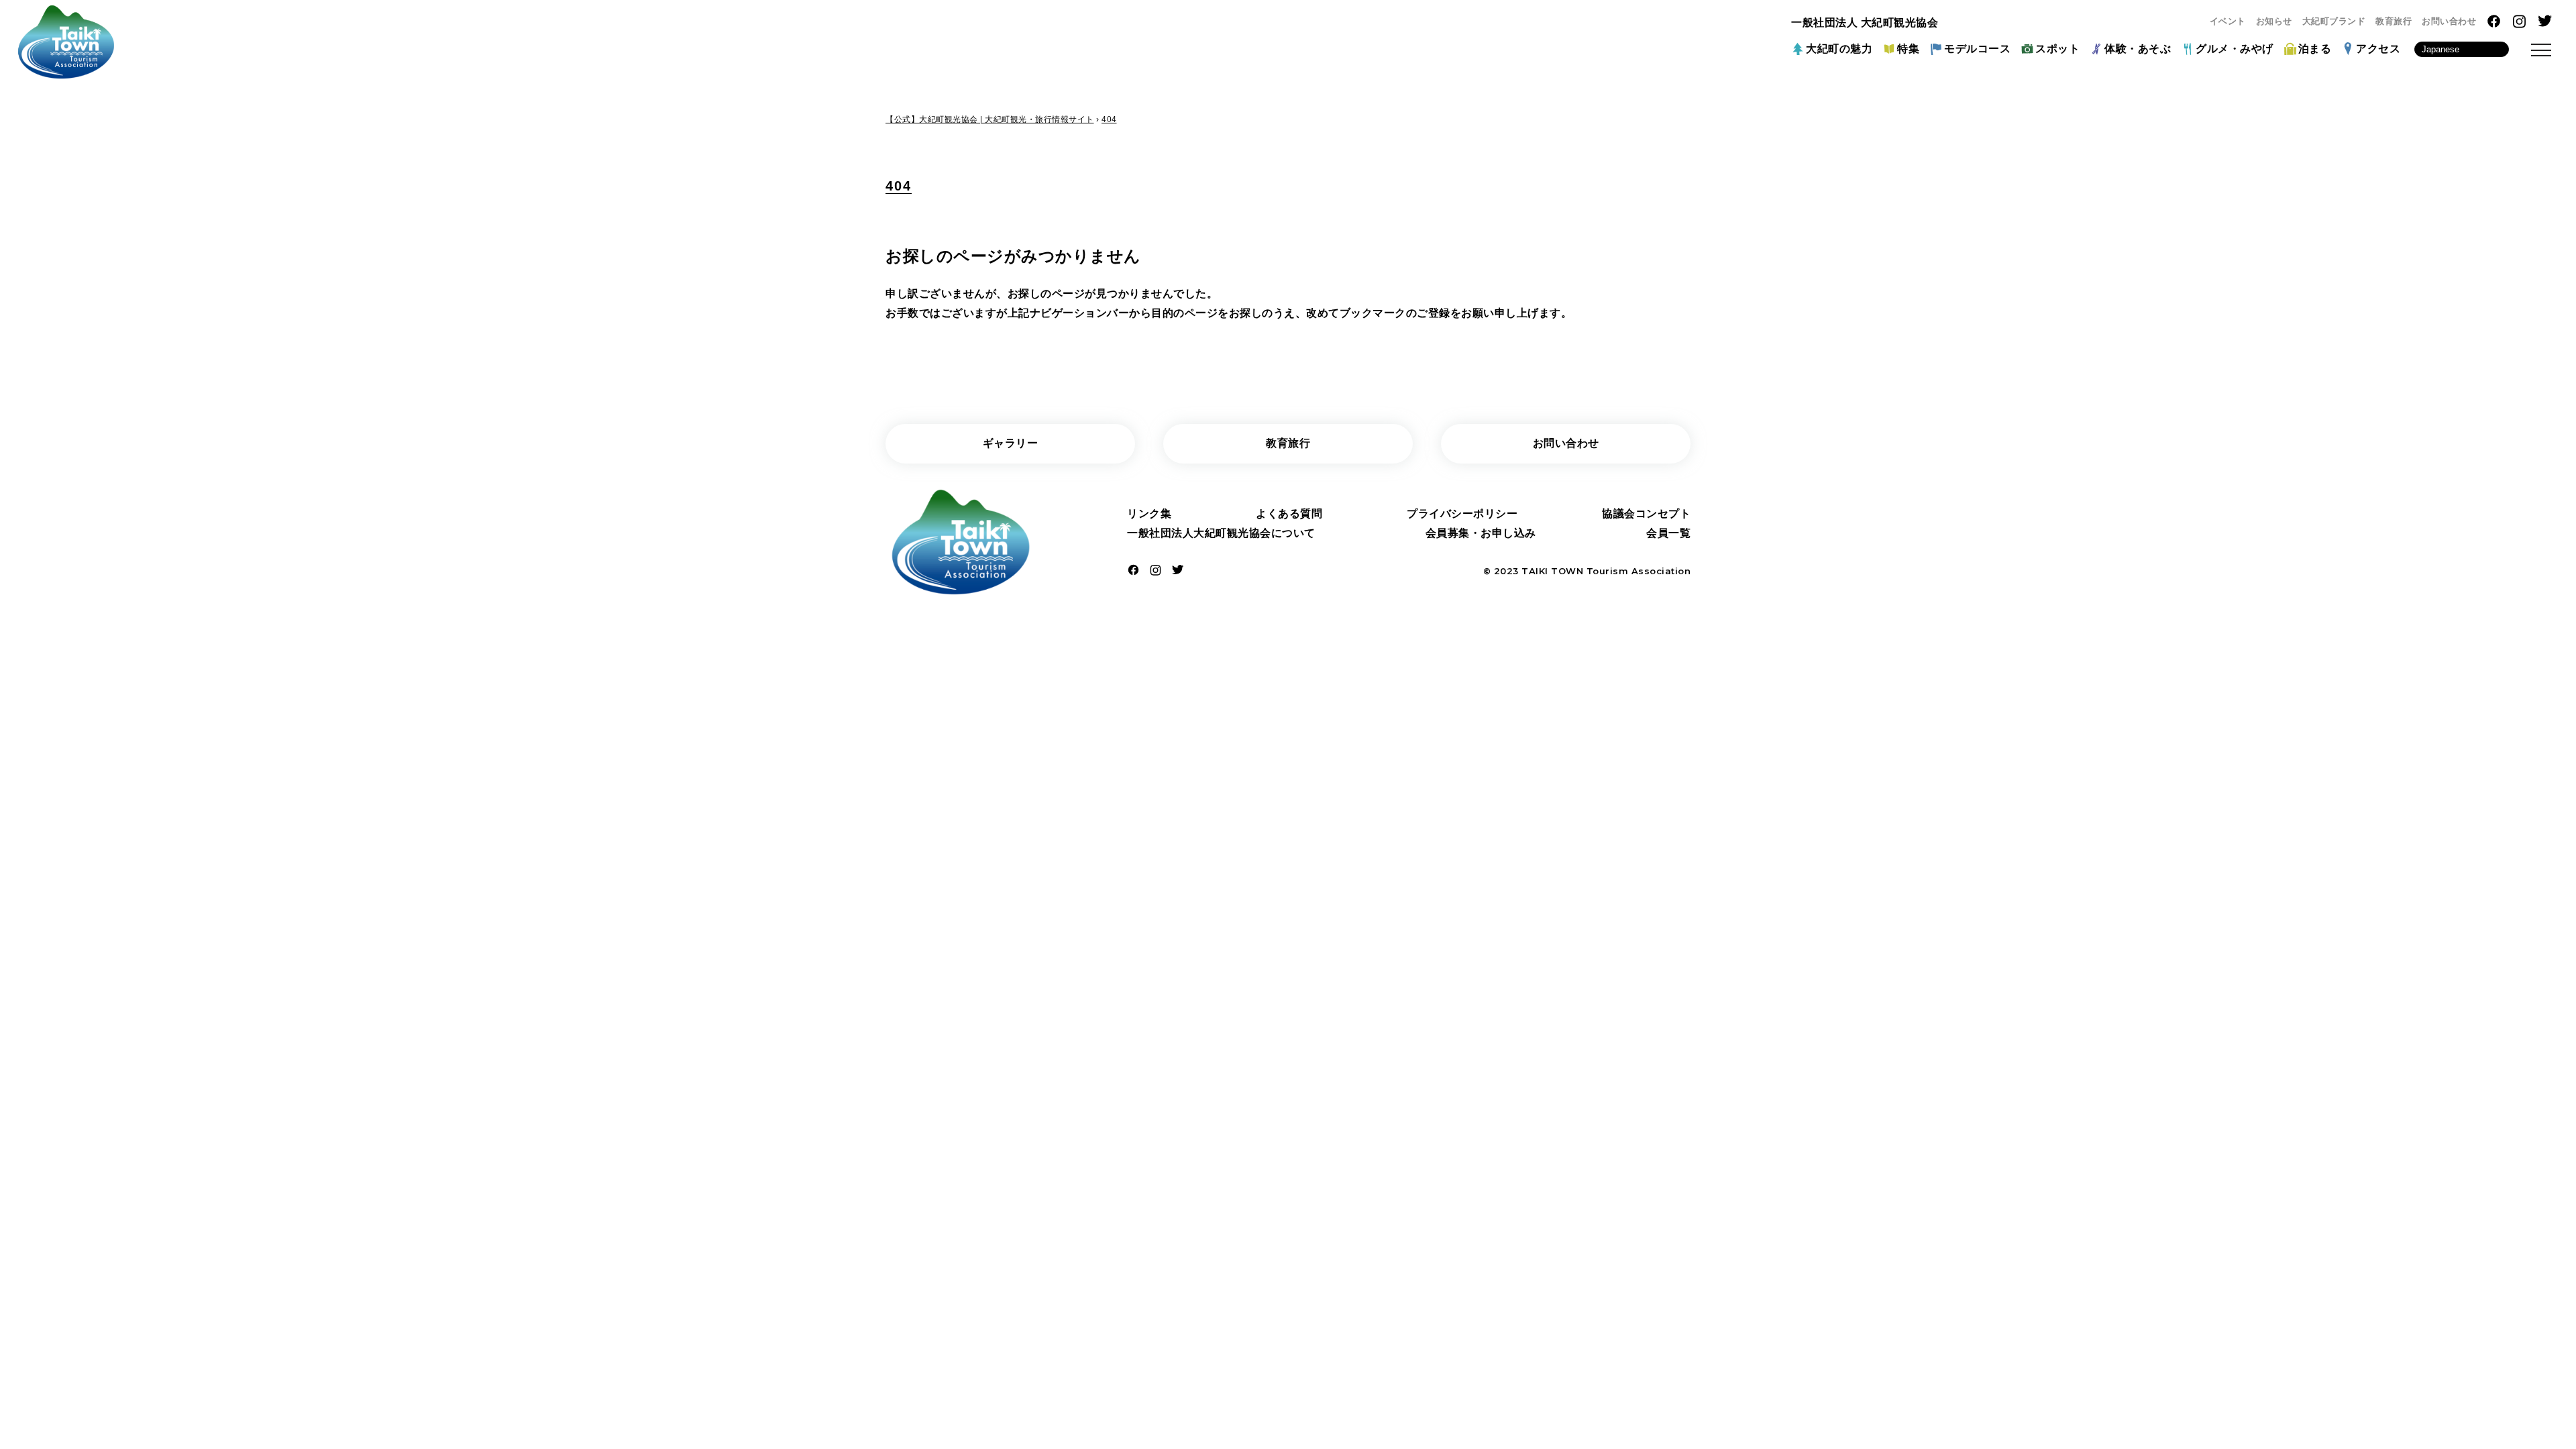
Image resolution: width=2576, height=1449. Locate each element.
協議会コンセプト (1646, 514)
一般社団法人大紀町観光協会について (1221, 533)
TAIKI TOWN (1552, 571)
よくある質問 (1289, 514)
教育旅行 (2394, 21)
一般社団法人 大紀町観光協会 (1865, 22)
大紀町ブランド (2334, 21)
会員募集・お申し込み (1481, 533)
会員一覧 (1668, 533)
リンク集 (1149, 514)
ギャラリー (1011, 443)
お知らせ (2274, 21)
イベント (2228, 21)
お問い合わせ (2449, 21)
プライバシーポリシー (1462, 514)
